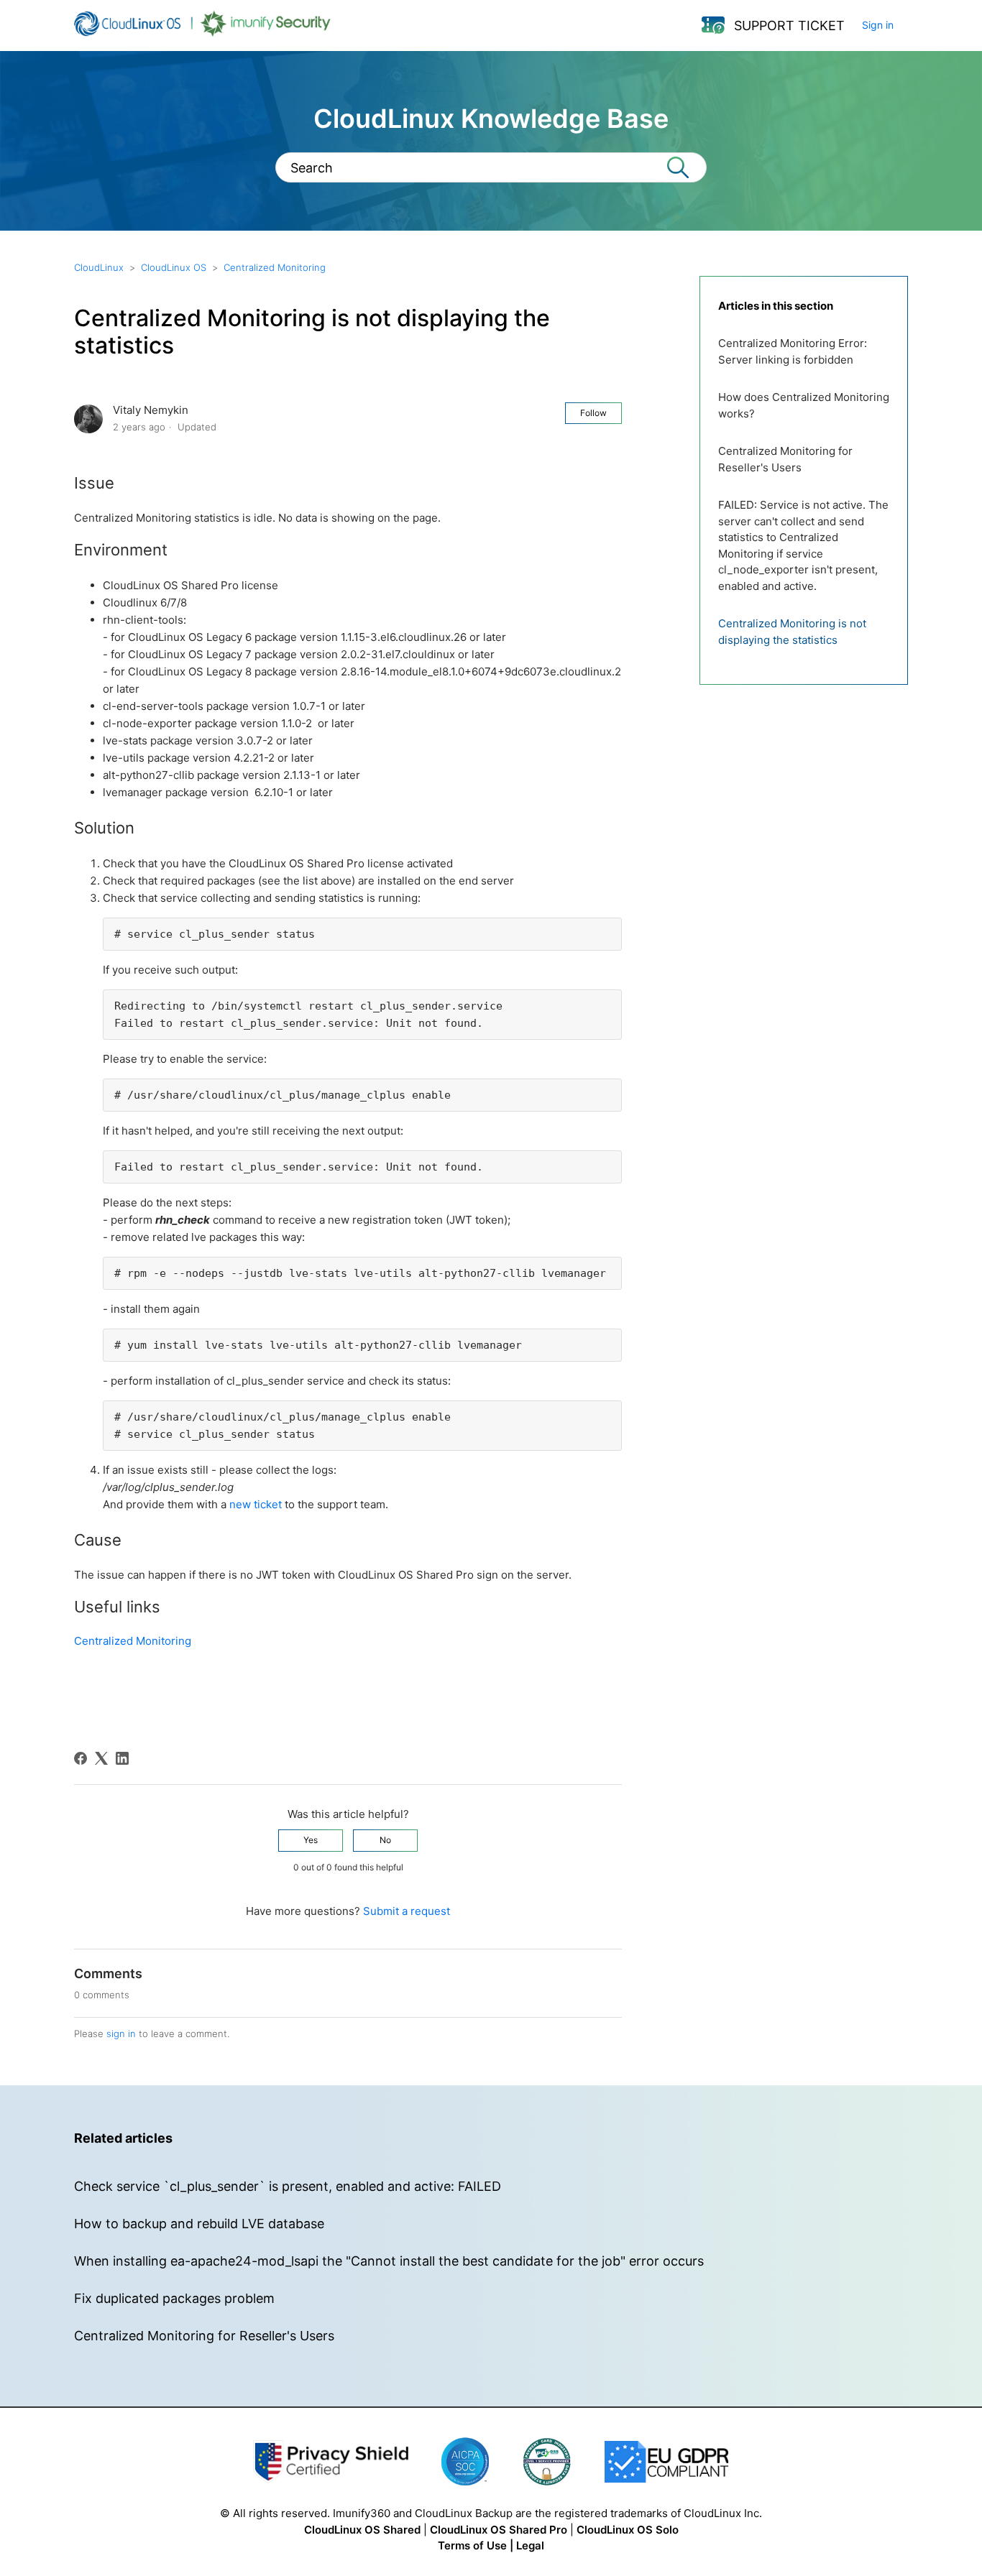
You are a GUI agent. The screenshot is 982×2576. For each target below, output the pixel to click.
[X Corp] (101, 1758)
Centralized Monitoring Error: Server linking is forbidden (793, 351)
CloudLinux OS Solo (628, 2530)
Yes (311, 1840)
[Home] (202, 33)
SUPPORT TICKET (789, 26)
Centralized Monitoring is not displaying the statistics (792, 632)
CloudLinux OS (174, 267)
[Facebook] (81, 1758)
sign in (121, 2033)
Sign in (878, 25)
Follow (593, 413)
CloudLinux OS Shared (362, 2530)
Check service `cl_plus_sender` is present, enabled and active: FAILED (288, 2186)
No (385, 1840)
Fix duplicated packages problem (174, 2298)
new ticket (256, 1504)
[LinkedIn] (122, 1758)
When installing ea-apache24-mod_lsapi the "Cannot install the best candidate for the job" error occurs (389, 2261)
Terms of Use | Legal (491, 2545)
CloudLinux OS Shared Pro (499, 2530)
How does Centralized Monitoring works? (804, 405)
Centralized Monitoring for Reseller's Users (785, 459)
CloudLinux (99, 267)
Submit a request (407, 1911)
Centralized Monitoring (275, 267)
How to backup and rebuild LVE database (199, 2224)
